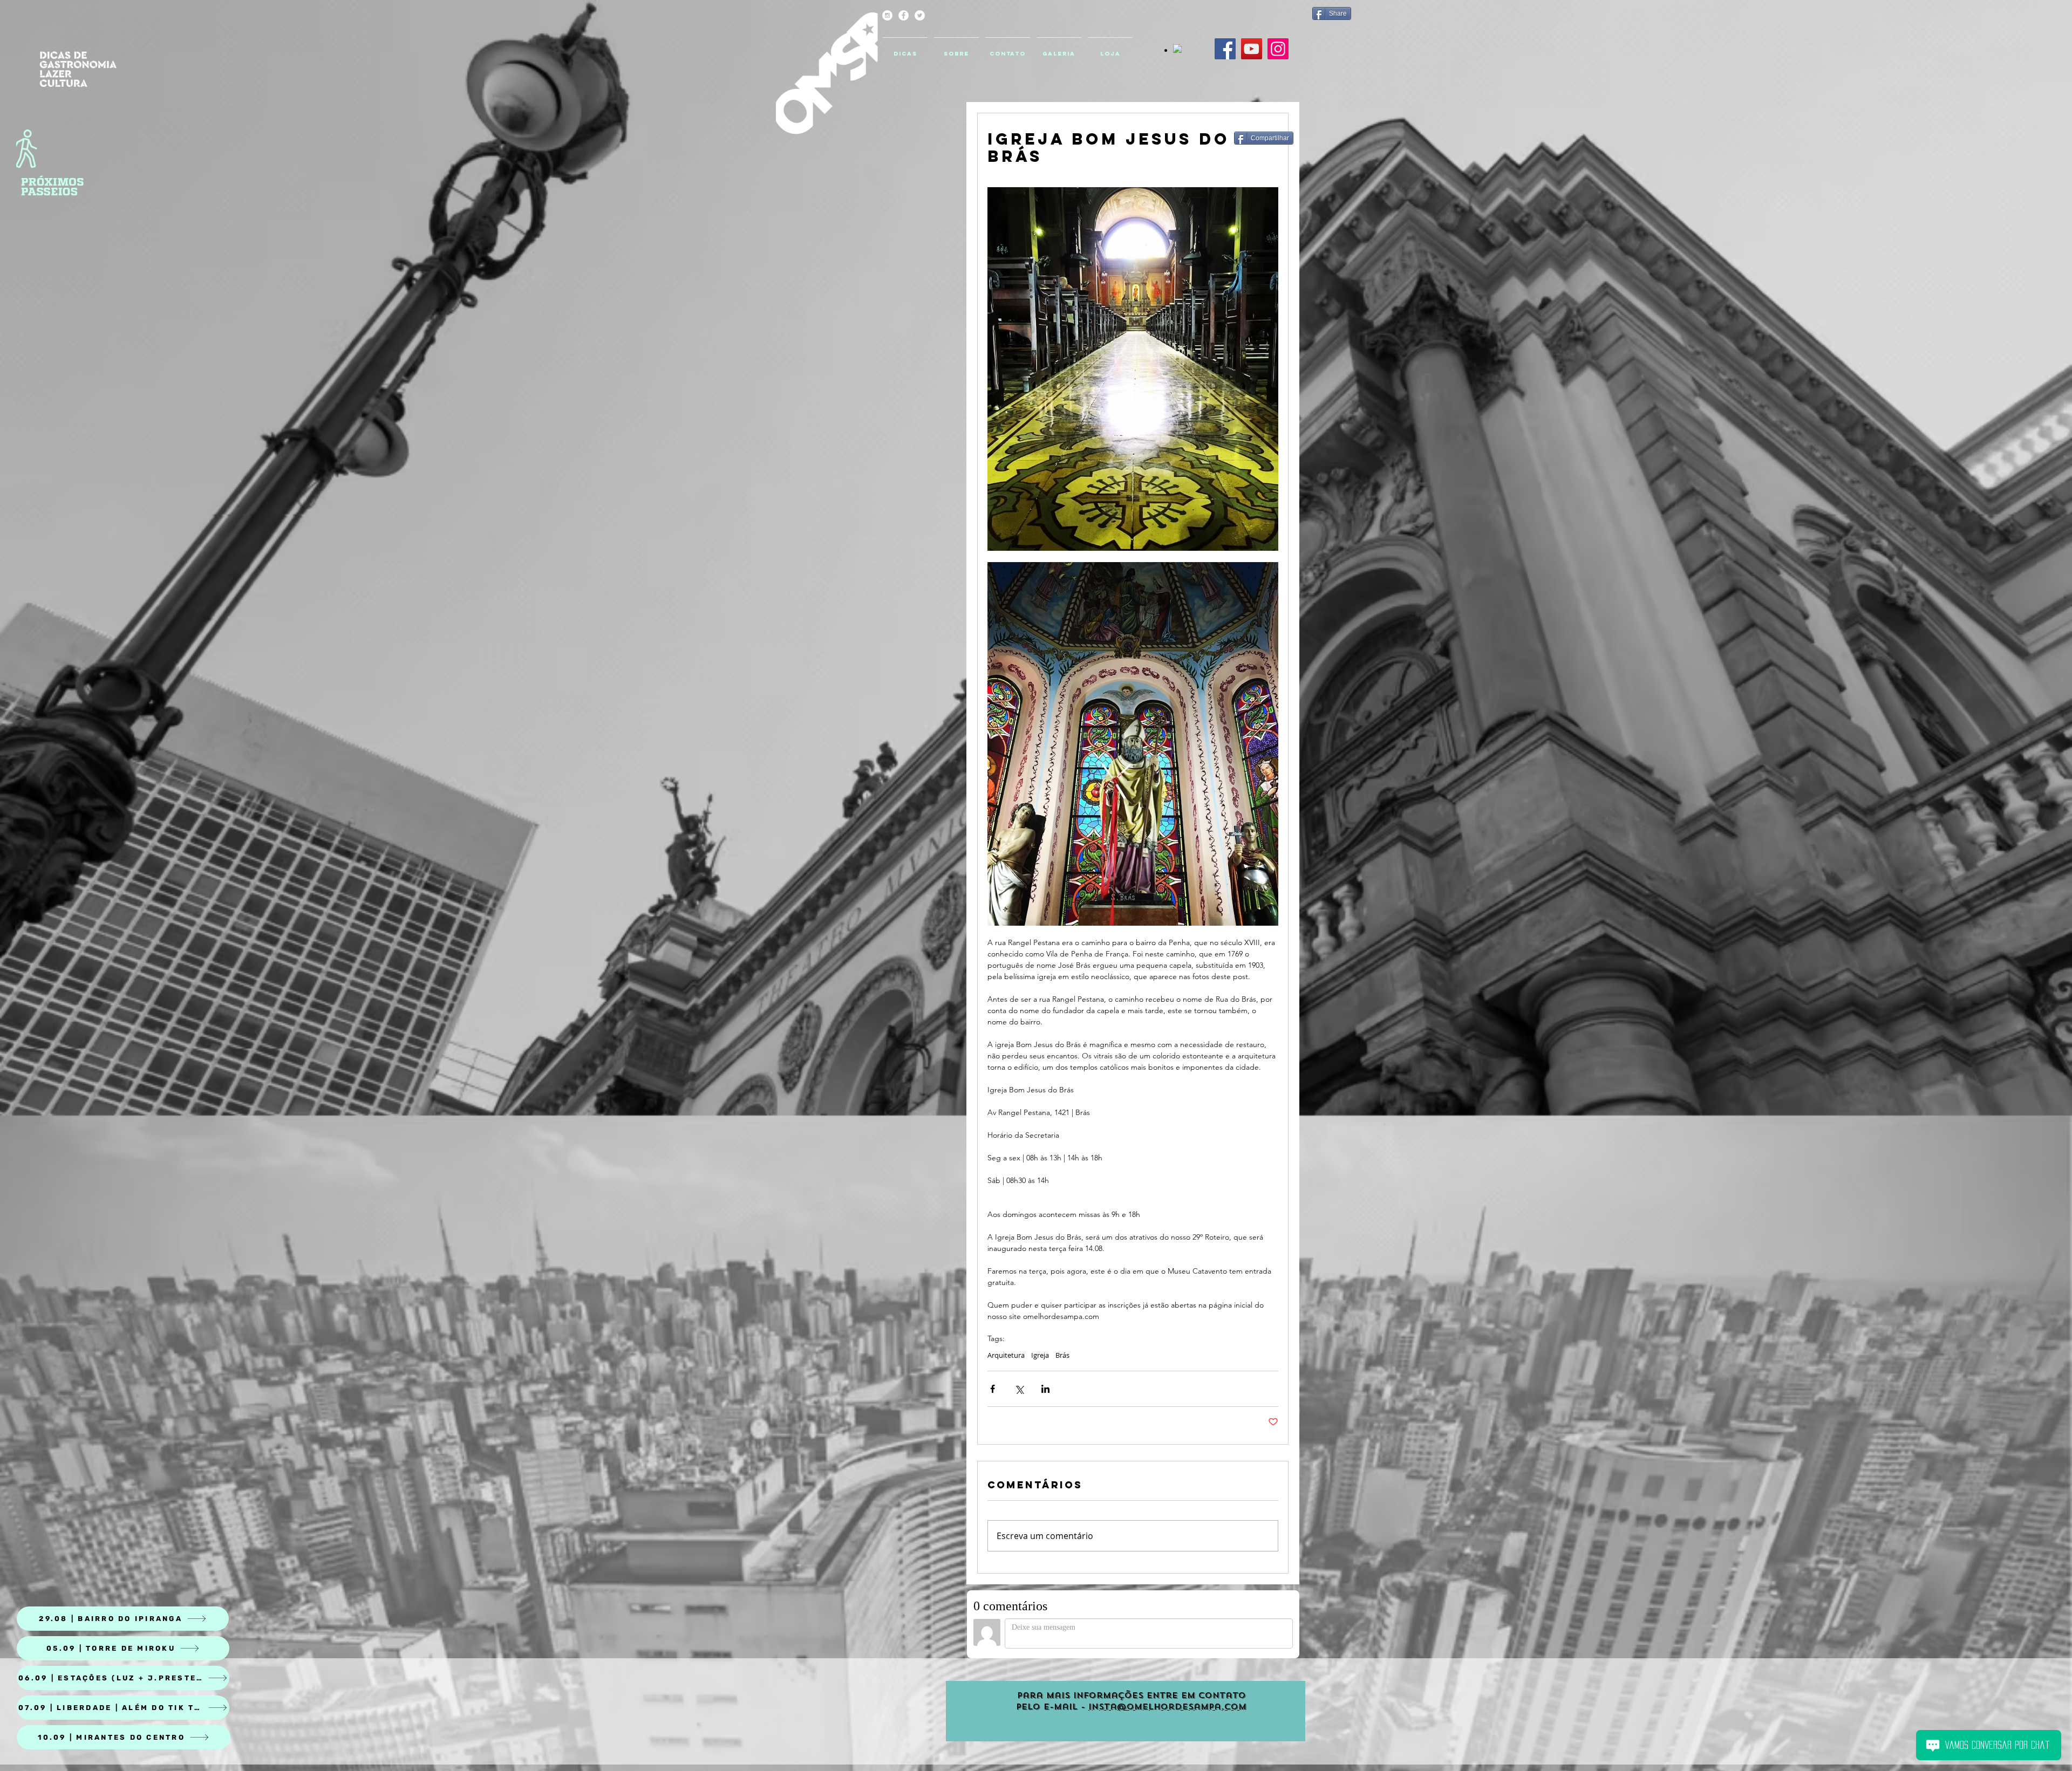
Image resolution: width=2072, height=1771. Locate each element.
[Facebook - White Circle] (904, 15)
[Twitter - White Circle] (920, 15)
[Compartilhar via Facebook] (993, 1389)
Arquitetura (1006, 1355)
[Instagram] (1278, 49)
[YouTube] (1252, 49)
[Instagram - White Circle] (887, 15)
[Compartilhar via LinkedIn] (1045, 1389)
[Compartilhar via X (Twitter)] (1019, 1389)
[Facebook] (1225, 49)
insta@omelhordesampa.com (1167, 1707)
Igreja (1040, 1355)
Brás (1062, 1355)
